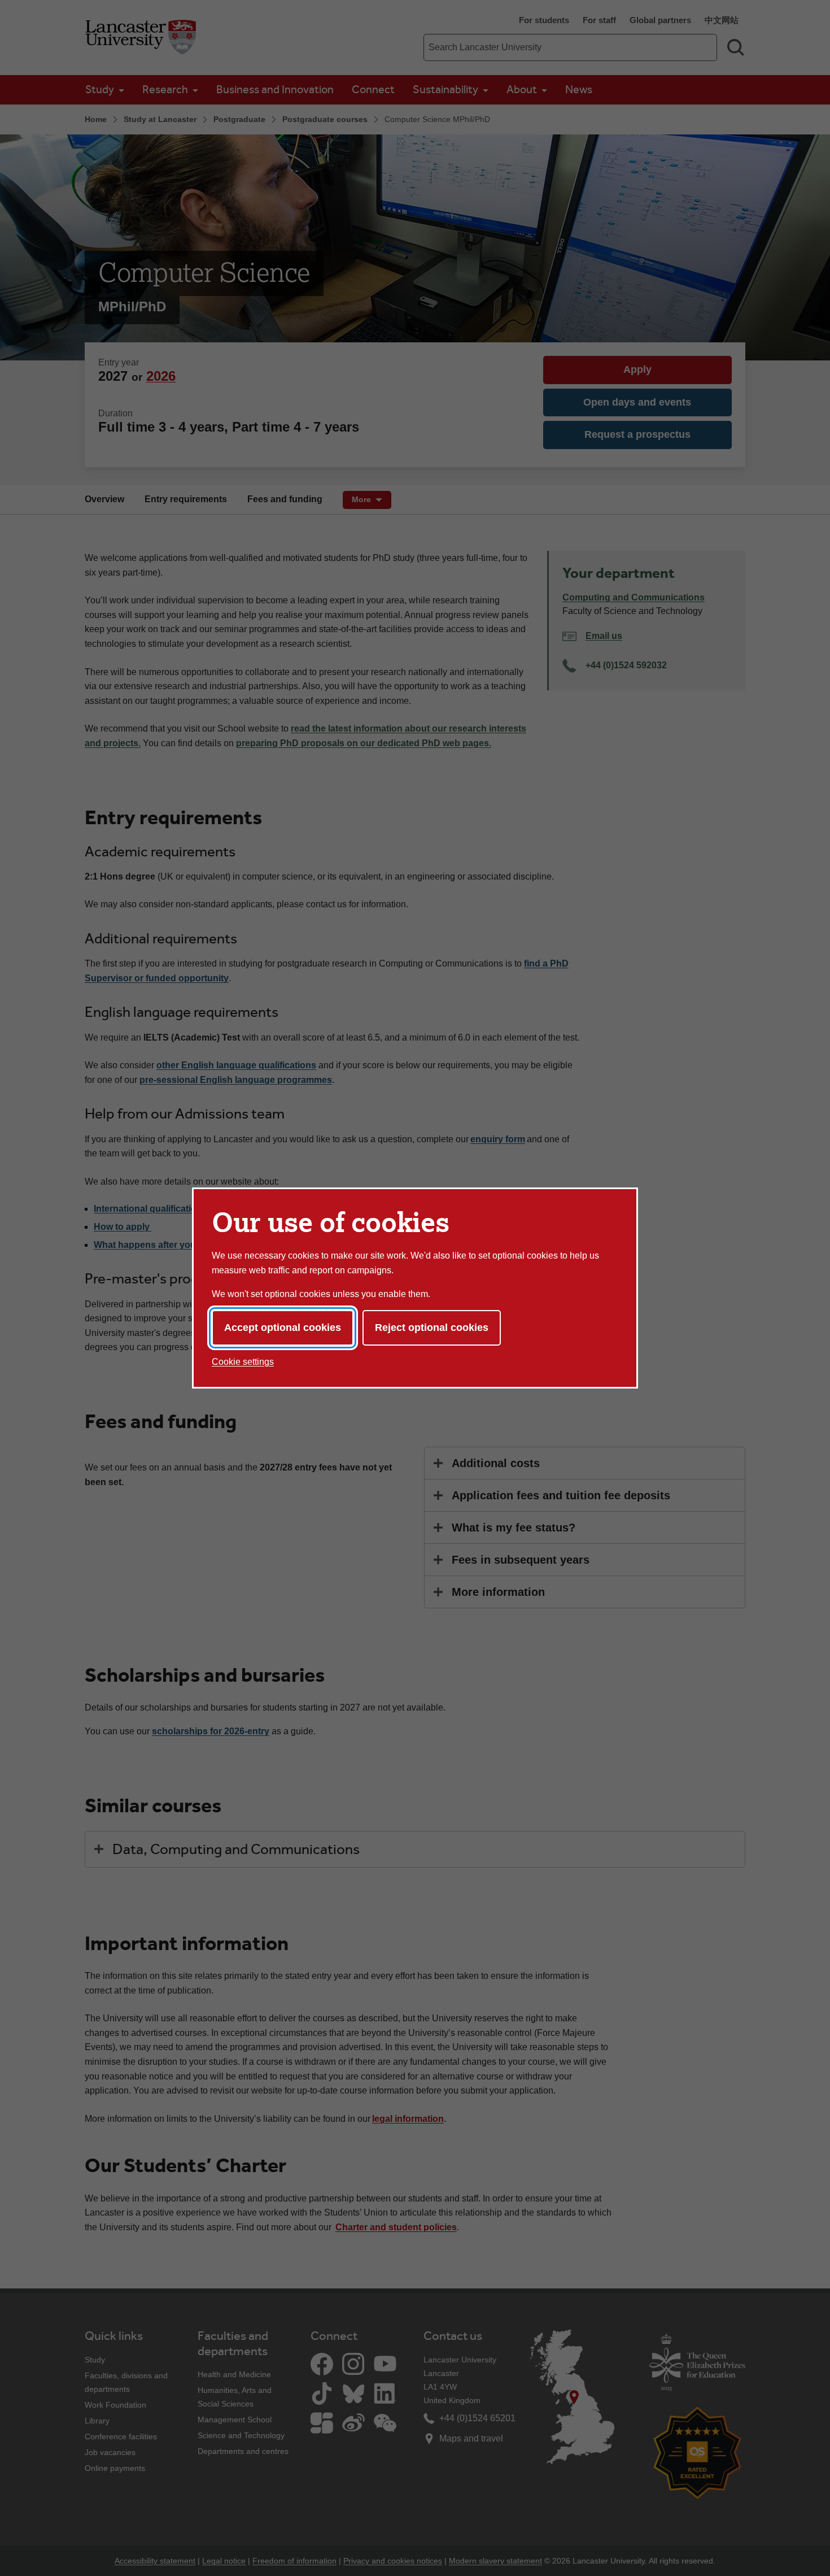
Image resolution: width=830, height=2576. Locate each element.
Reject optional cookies (432, 1328)
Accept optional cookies (283, 1328)
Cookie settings (243, 1362)
